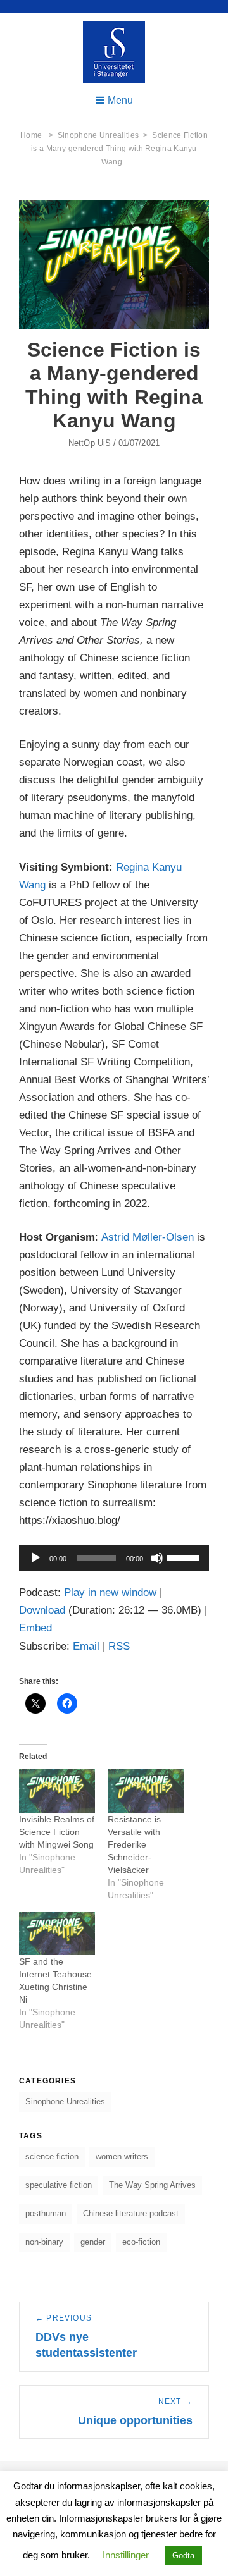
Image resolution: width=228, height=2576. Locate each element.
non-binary (44, 2242)
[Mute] (157, 1558)
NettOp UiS (90, 443)
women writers (122, 2156)
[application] (114, 1558)
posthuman (46, 2213)
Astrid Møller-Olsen (148, 1237)
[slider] (185, 1557)
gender (93, 2242)
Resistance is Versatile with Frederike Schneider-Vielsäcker (134, 1844)
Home (37, 135)
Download (42, 1610)
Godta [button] (183, 2555)
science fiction (52, 2156)
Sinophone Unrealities (103, 135)
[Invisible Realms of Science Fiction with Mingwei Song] (57, 1791)
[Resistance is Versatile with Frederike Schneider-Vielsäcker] (146, 1791)
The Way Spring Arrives (152, 2185)
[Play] (35, 1558)
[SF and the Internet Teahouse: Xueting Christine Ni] (57, 1934)
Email (86, 1646)
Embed (35, 1628)
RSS (119, 1646)
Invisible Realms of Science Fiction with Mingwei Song (57, 1832)
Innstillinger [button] (126, 2555)
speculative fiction (59, 2185)
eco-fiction (141, 2242)
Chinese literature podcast (131, 2213)
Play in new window (110, 1592)
